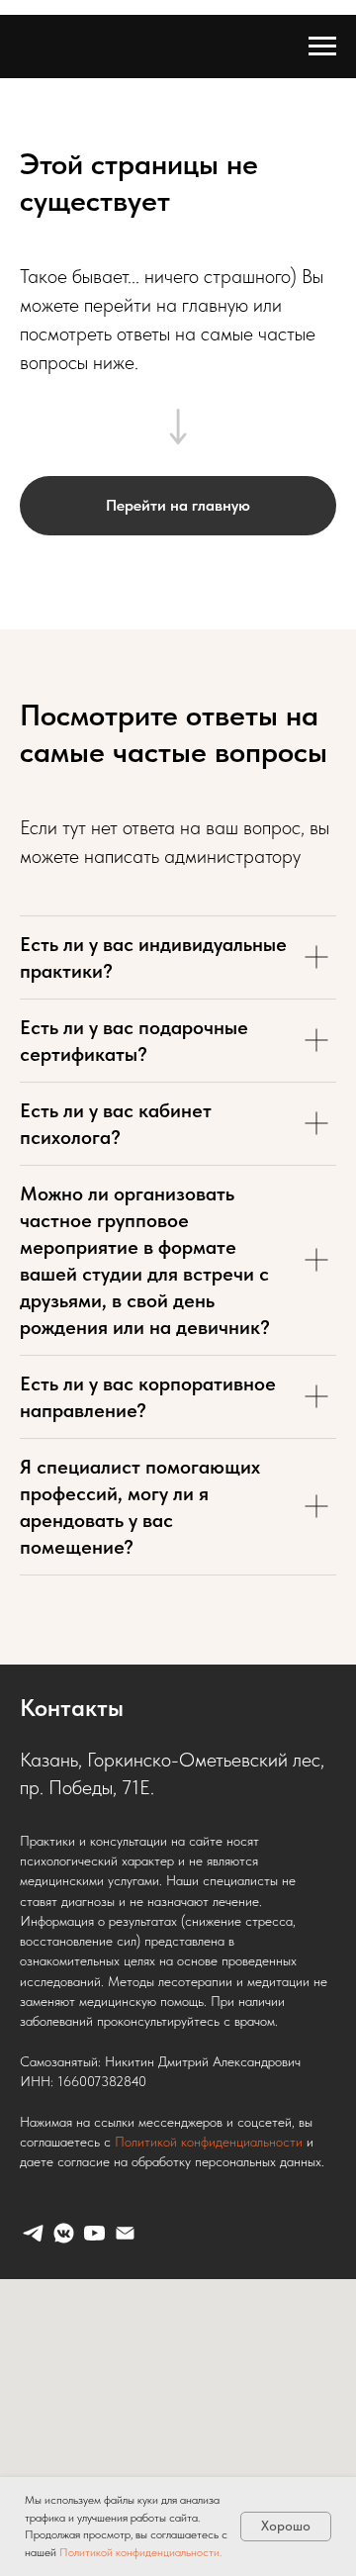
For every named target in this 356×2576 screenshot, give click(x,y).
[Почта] (125, 2233)
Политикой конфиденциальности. (140, 2552)
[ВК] (64, 2233)
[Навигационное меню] (322, 47)
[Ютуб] (94, 2233)
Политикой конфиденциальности (209, 2142)
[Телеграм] (33, 2233)
